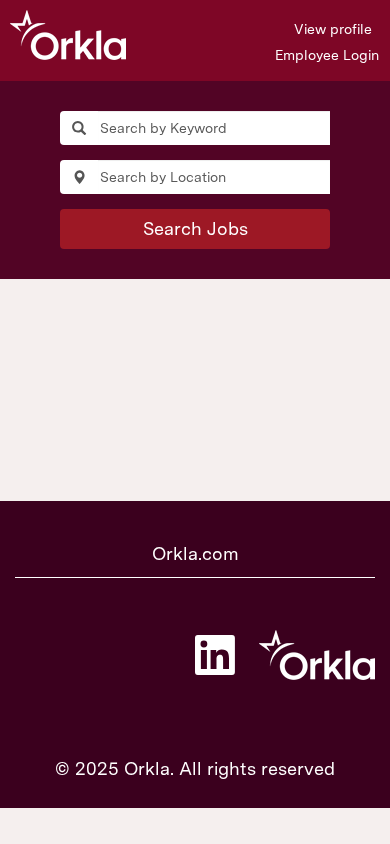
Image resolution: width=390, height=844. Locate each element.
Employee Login (327, 55)
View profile (333, 29)
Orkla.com (195, 553)
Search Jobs (195, 228)
